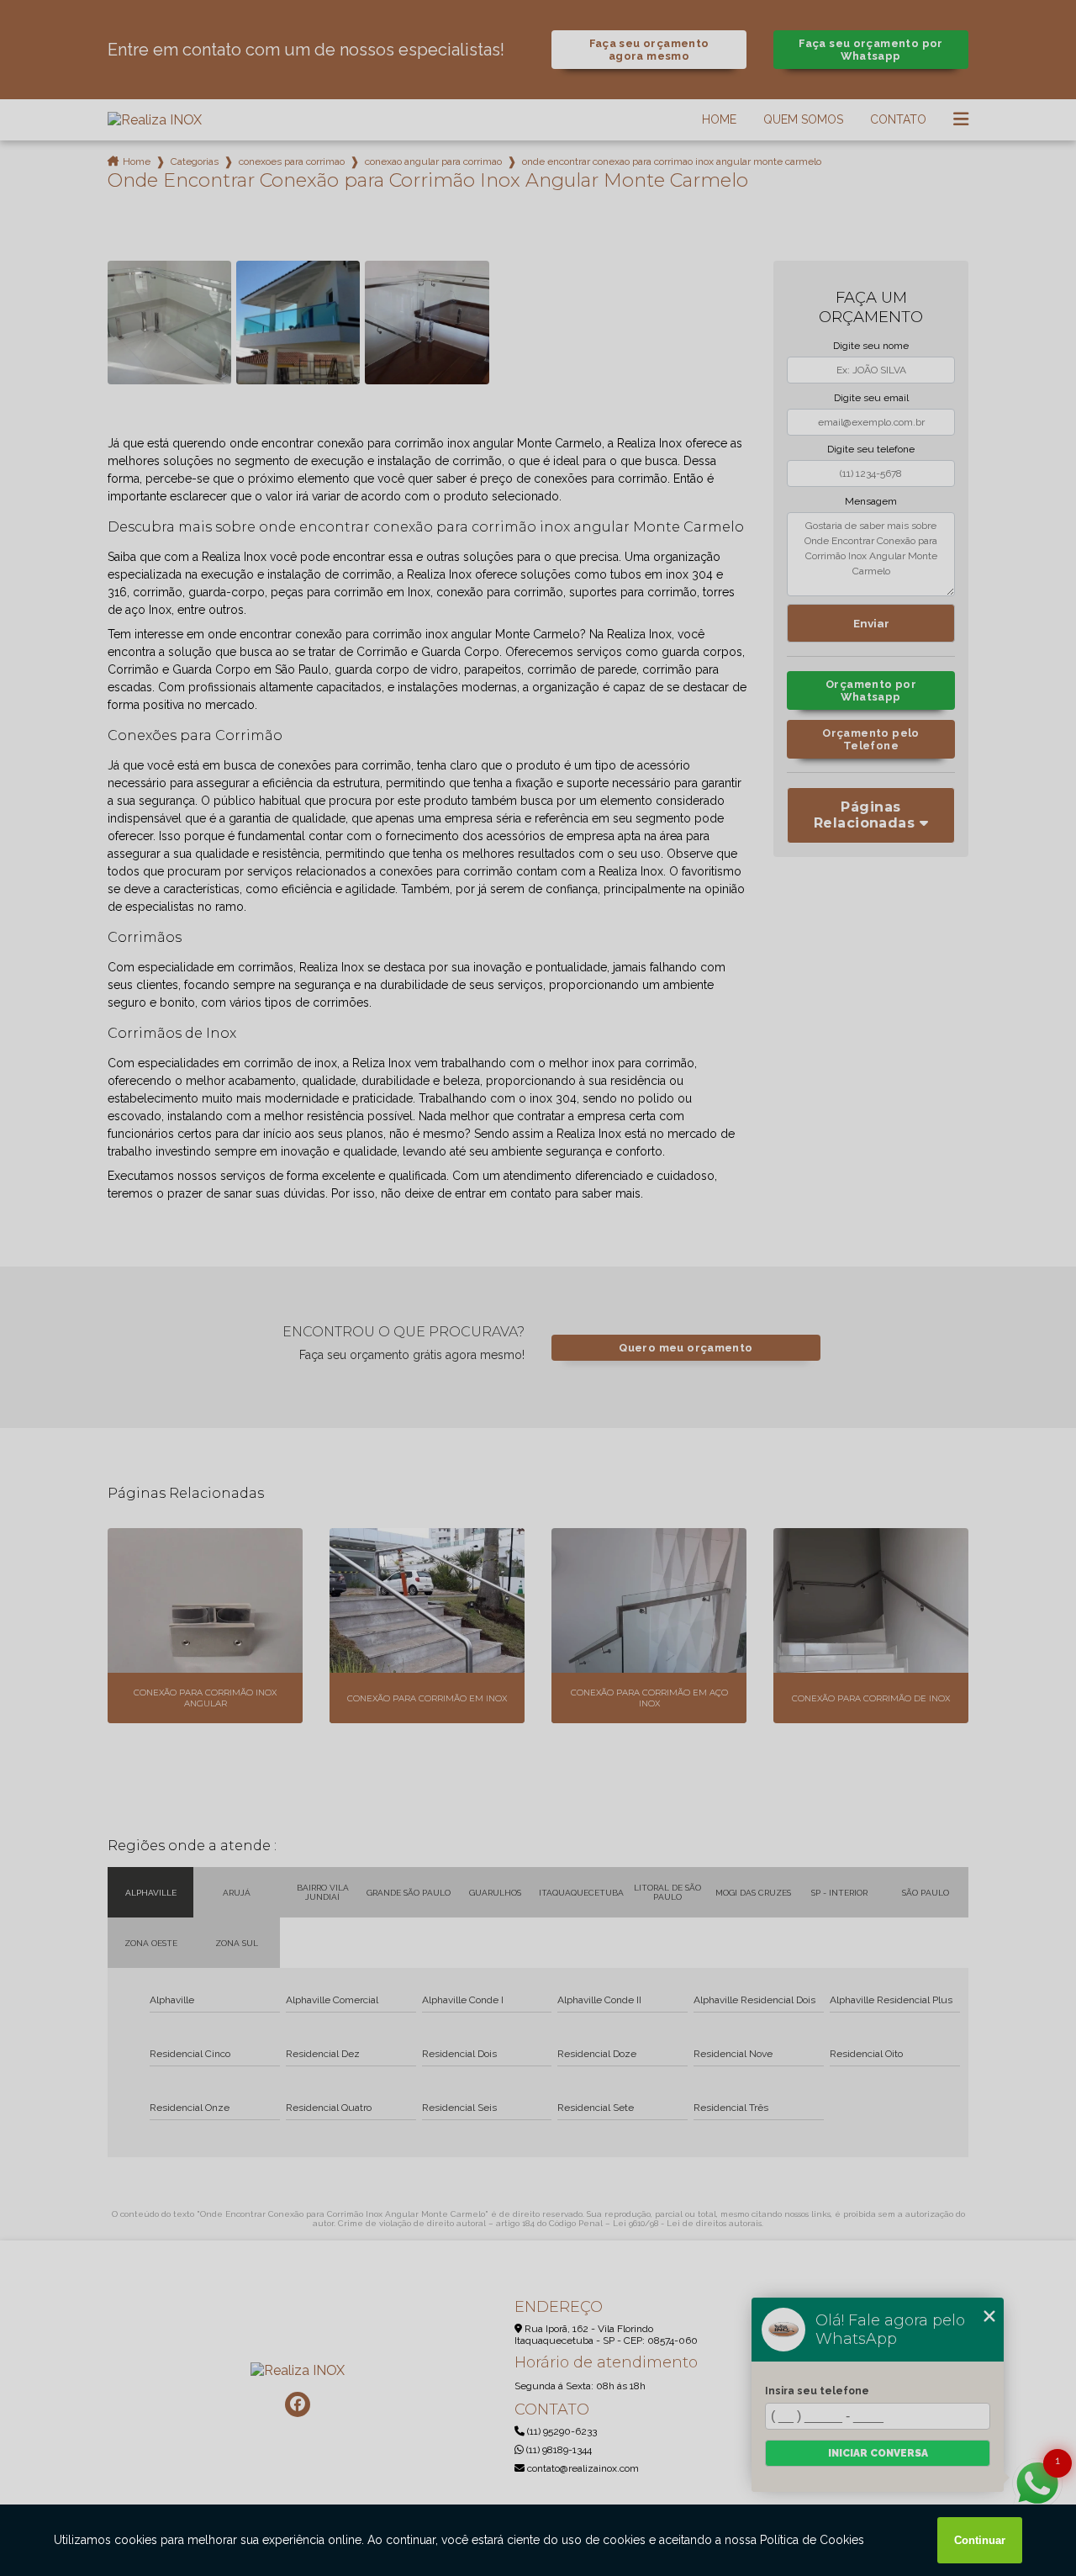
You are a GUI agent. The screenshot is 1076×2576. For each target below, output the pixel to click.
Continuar (980, 2540)
